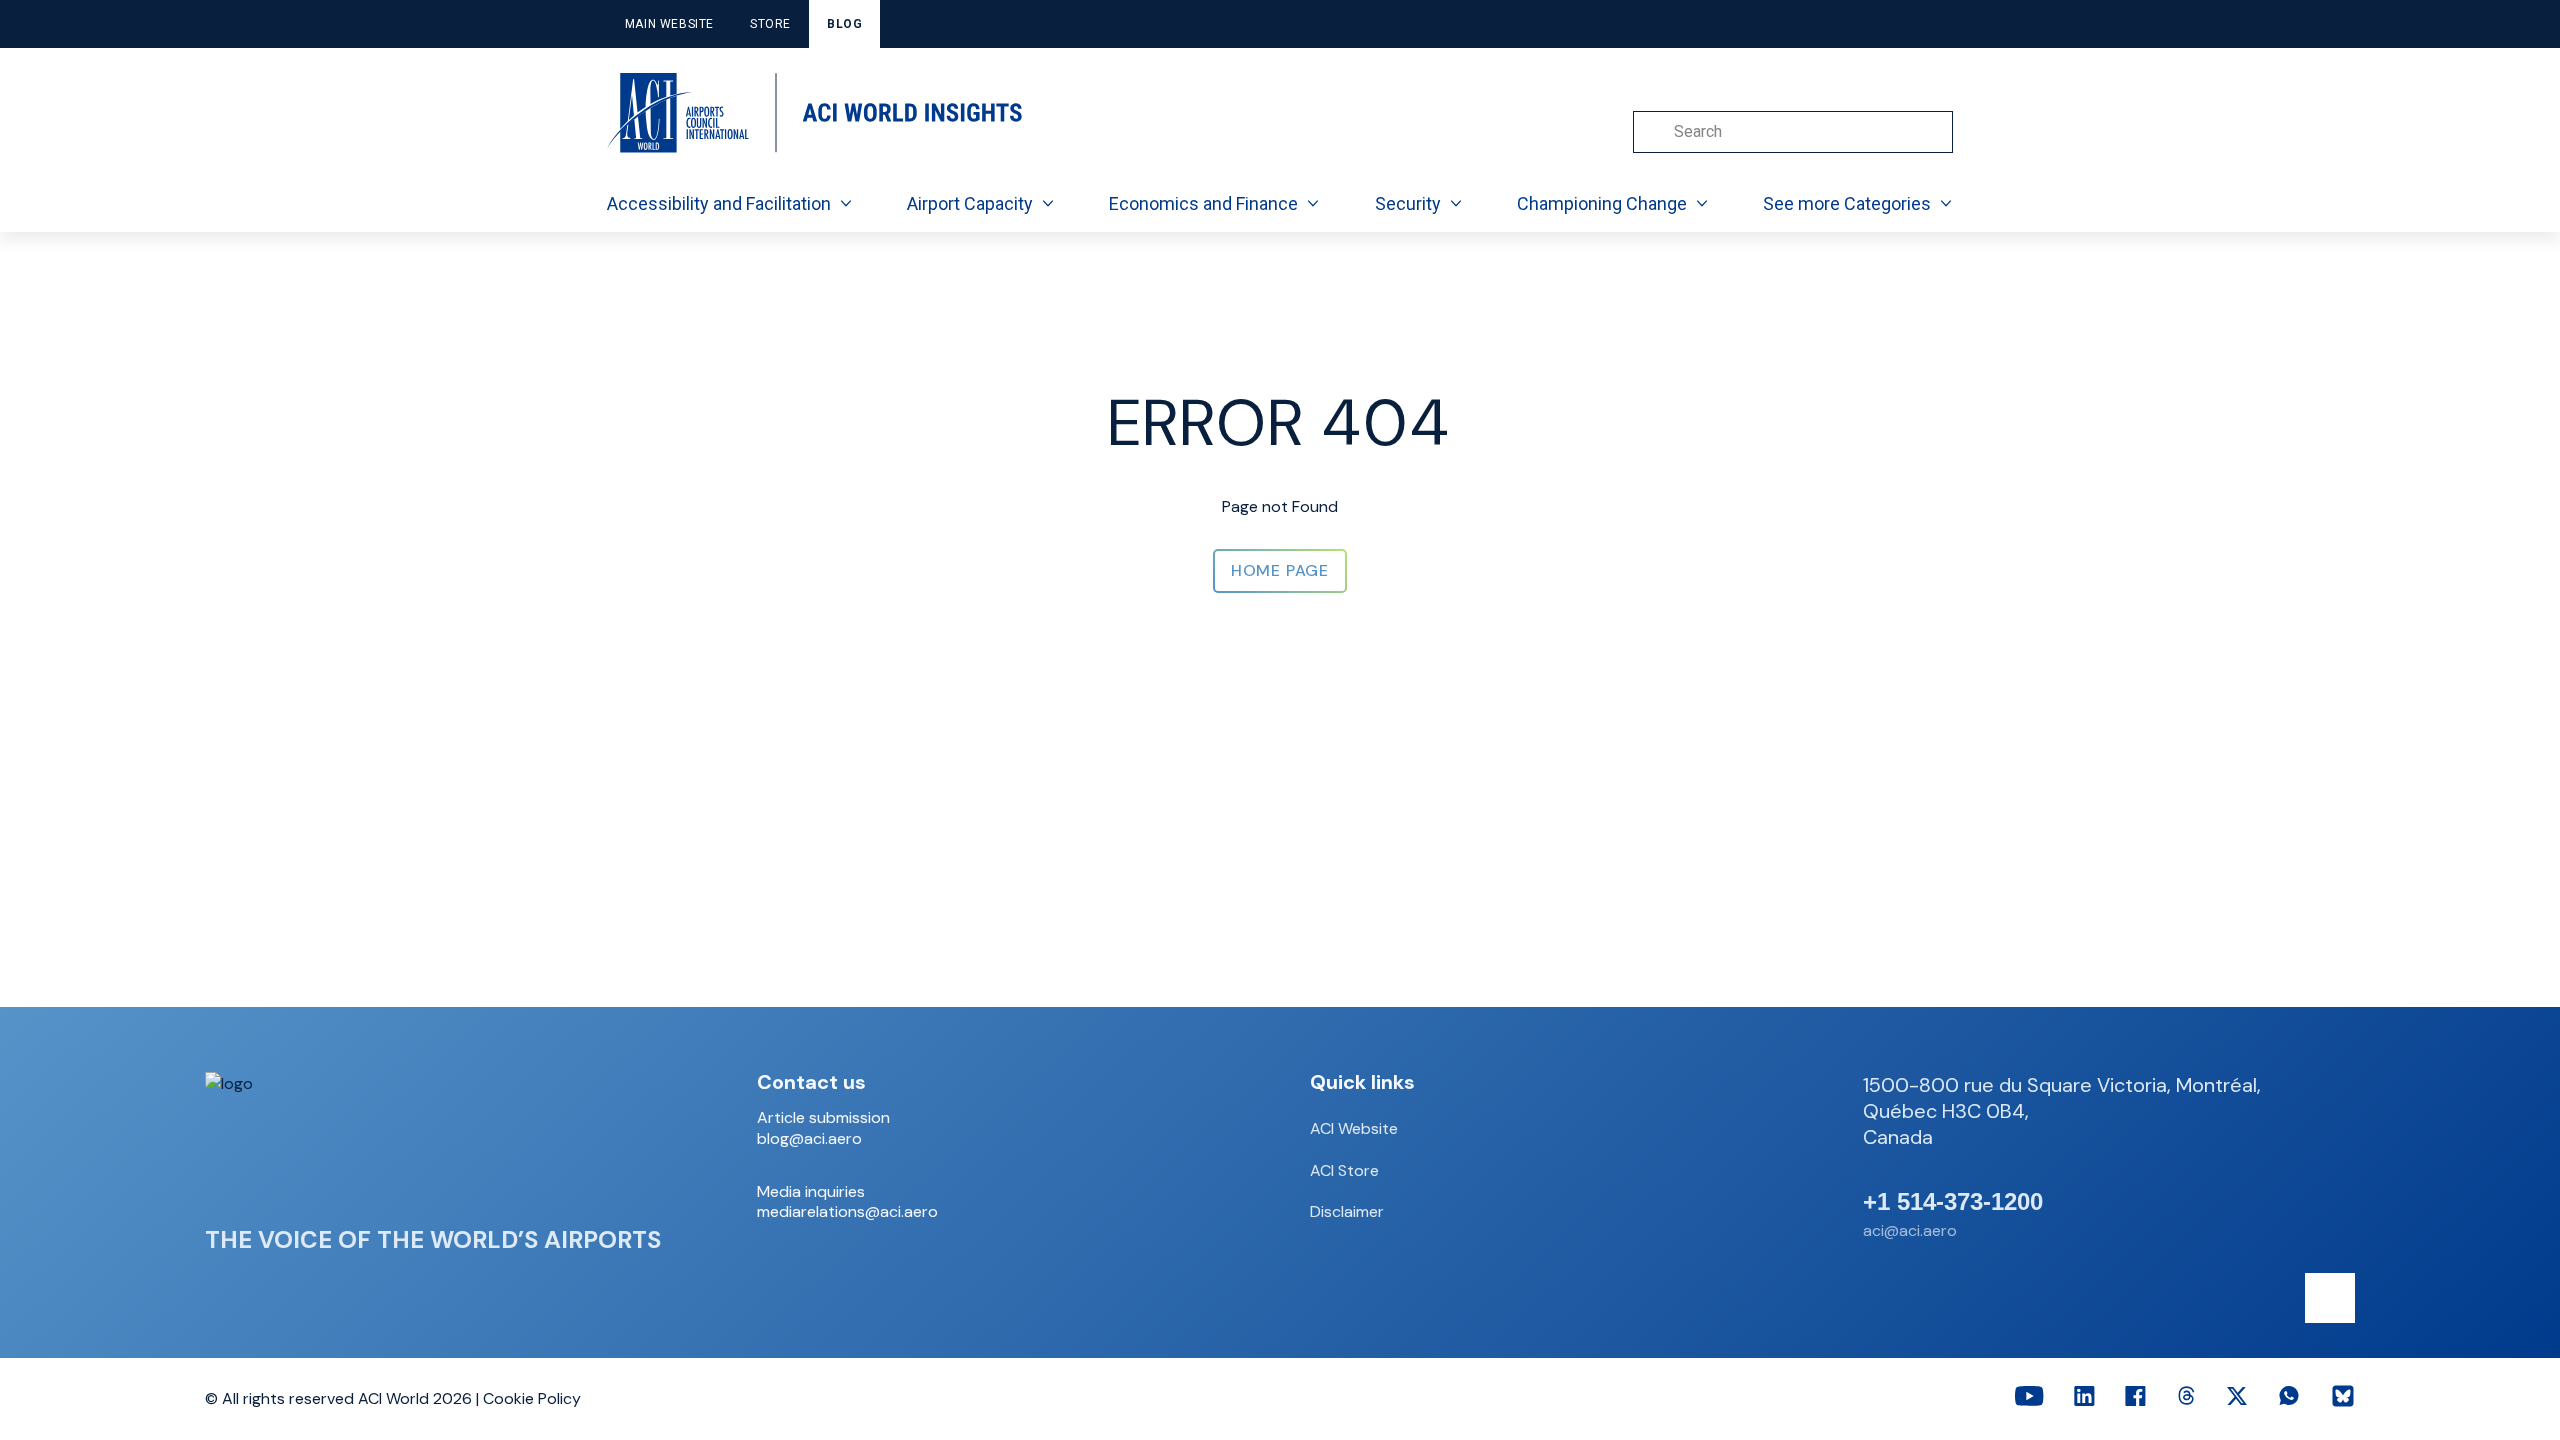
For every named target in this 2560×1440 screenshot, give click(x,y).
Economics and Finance (1203, 203)
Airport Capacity (970, 203)
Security (1408, 203)
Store (770, 24)
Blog (844, 24)
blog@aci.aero (809, 1139)
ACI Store (1344, 1170)
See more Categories (1847, 203)
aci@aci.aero (1910, 1230)
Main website (669, 24)
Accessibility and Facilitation (719, 203)
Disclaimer (1347, 1211)
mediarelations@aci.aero (847, 1212)
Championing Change (1602, 203)
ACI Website (1354, 1128)
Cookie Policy (532, 1398)
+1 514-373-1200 (1953, 1202)
